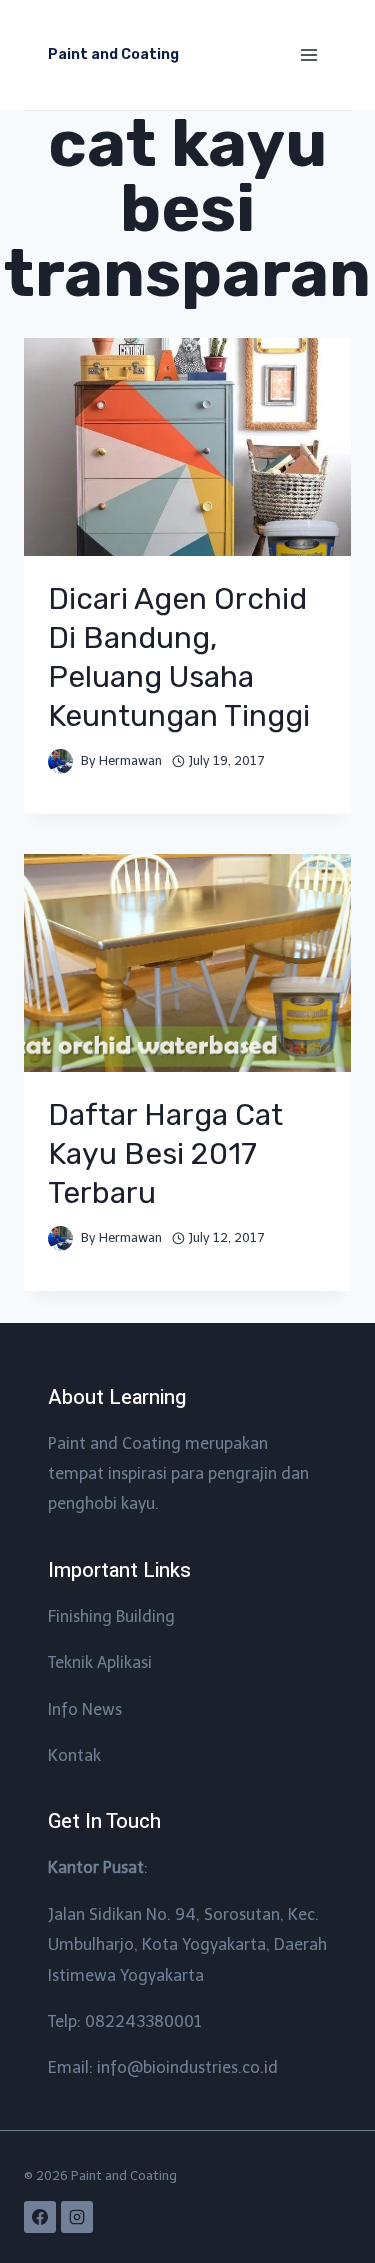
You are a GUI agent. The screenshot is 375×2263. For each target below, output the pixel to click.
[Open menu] (308, 54)
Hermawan (130, 760)
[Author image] (60, 761)
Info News (85, 1709)
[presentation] (187, 447)
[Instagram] (77, 2217)
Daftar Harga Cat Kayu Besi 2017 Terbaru (165, 1154)
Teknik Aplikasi (100, 1662)
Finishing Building (111, 1616)
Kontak (74, 1755)
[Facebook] (40, 2217)
